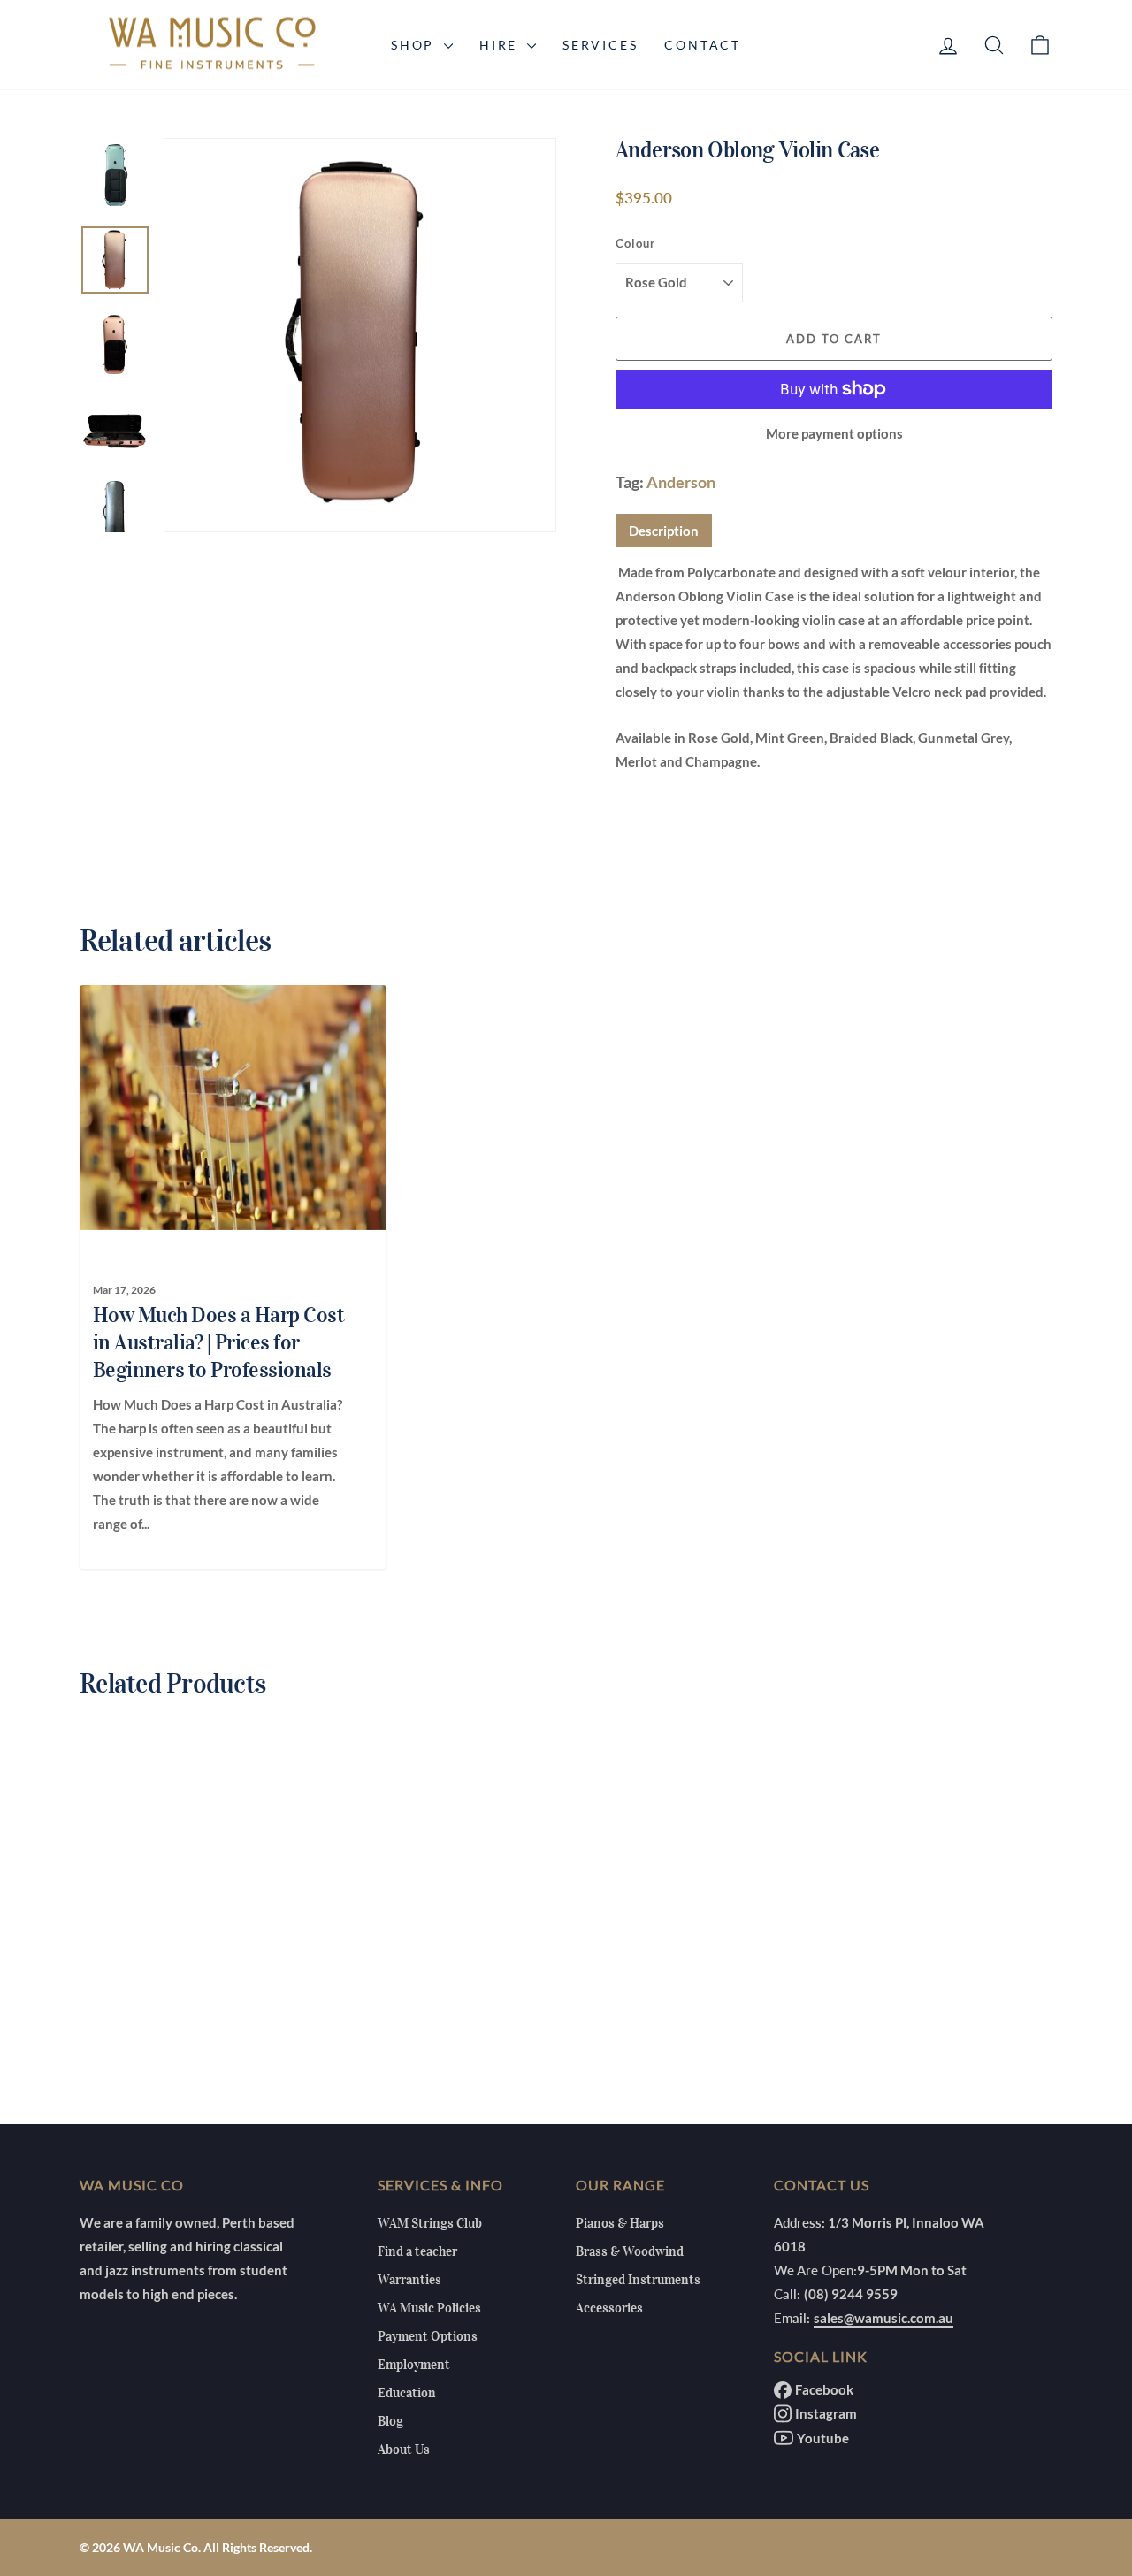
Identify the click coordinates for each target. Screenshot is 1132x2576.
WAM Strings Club (430, 2223)
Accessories (609, 2308)
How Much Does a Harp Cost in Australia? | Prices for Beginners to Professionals (219, 1342)
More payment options (834, 433)
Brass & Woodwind (630, 2251)
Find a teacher (417, 2251)
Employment (414, 2365)
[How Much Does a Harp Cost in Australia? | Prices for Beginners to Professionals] (223, 1107)
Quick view (194, 1953)
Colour (635, 243)
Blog (390, 2421)
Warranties (409, 2280)
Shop (415, 45)
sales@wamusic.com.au (883, 2318)
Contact (703, 45)
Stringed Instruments (638, 2280)
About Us (404, 2450)
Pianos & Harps (620, 2223)
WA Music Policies (429, 2308)
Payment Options (428, 2336)
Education (407, 2393)
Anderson (681, 482)
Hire (501, 45)
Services (600, 45)
